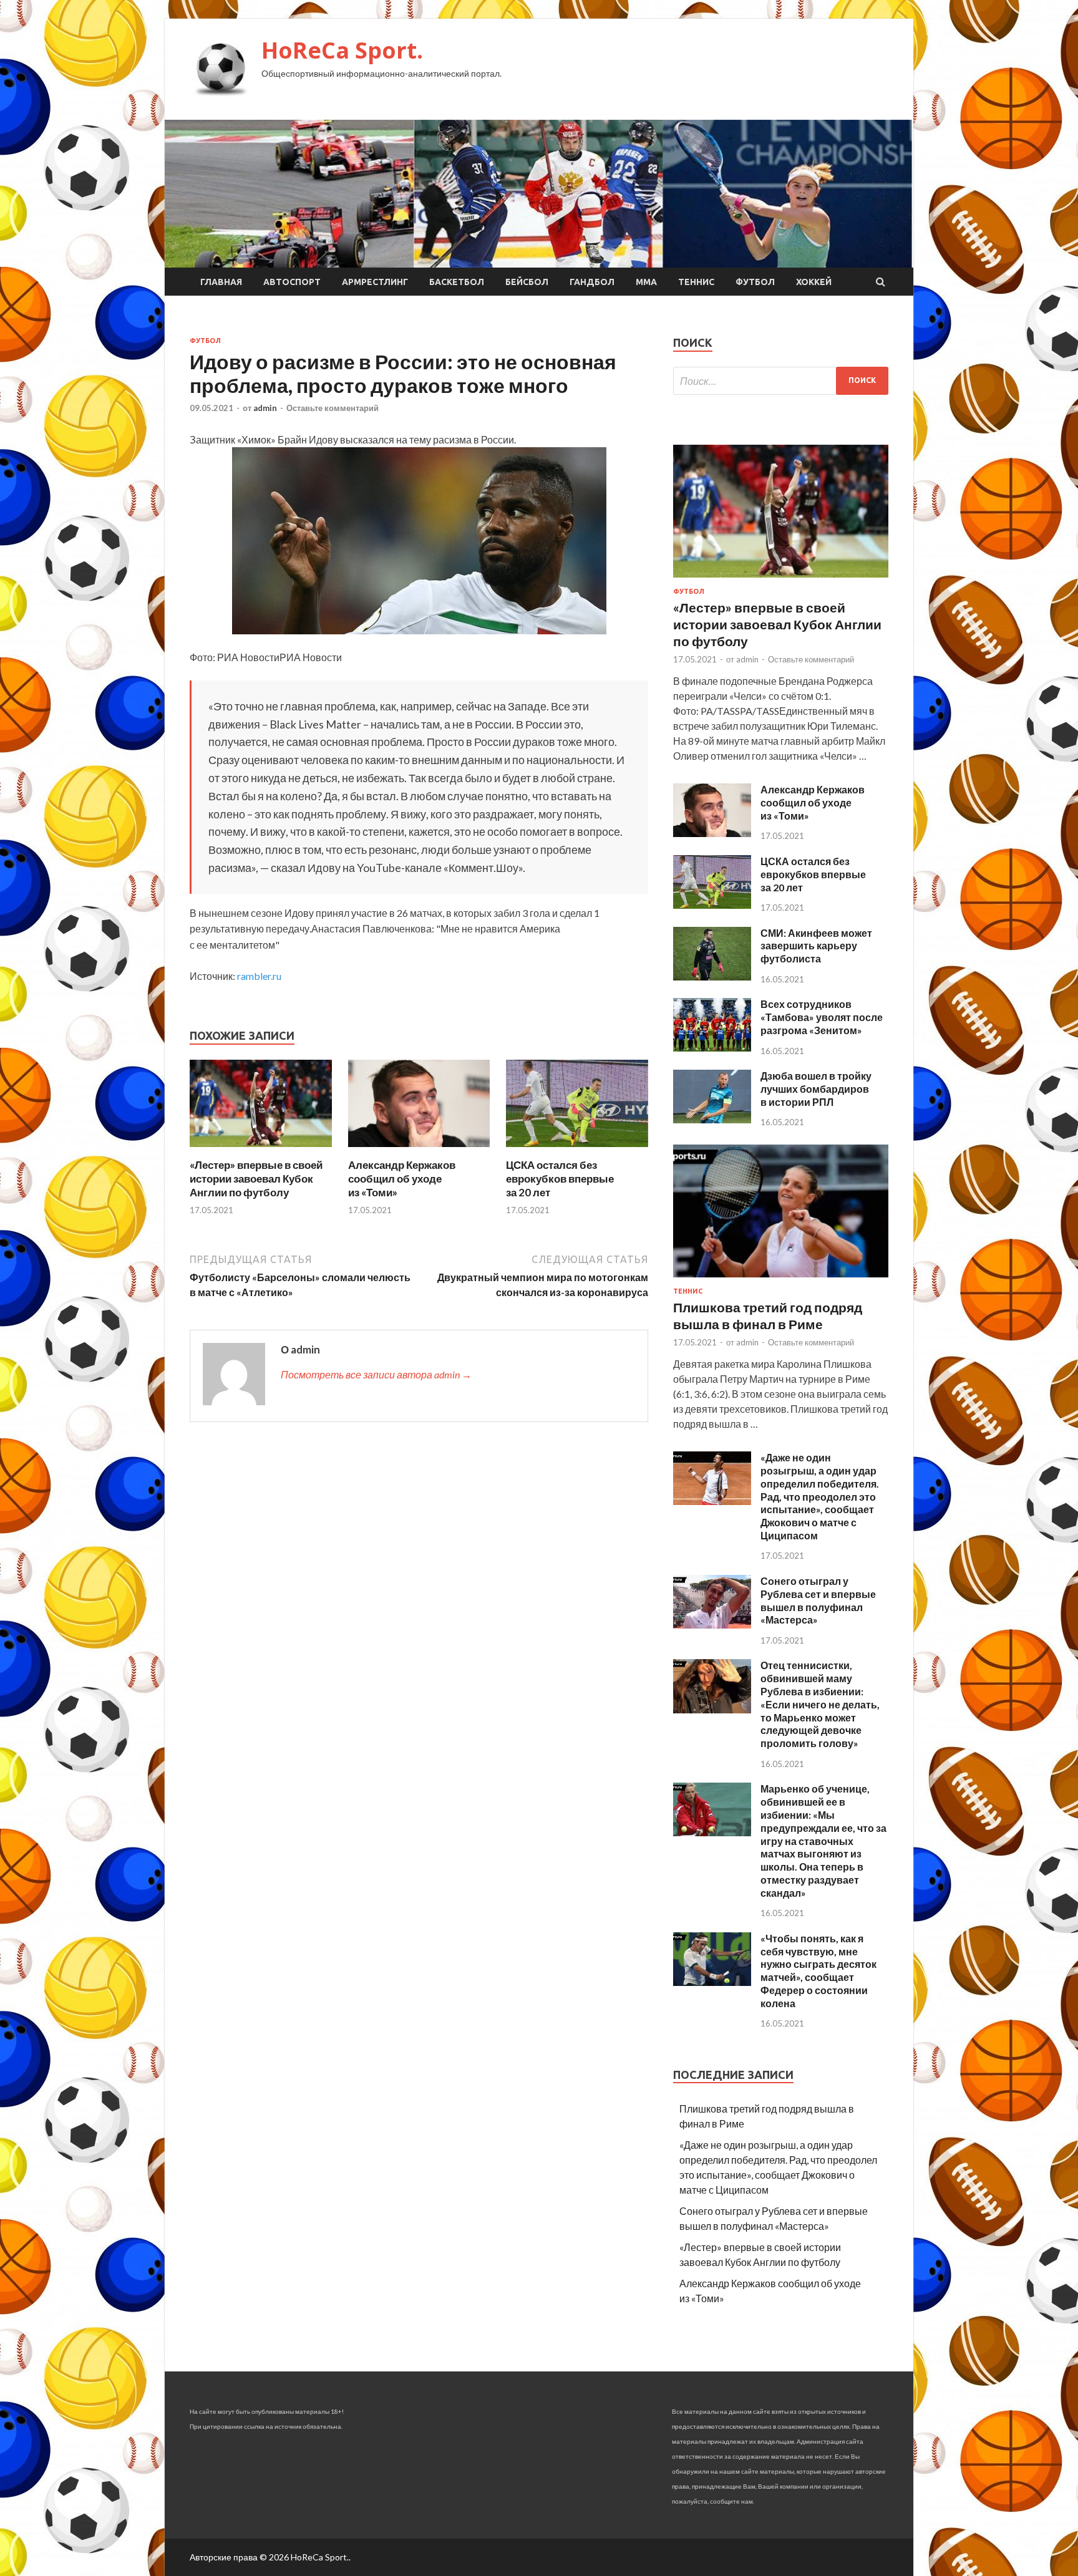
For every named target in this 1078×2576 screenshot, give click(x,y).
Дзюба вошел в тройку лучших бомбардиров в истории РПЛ (816, 1089)
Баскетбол (457, 282)
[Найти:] (781, 381)
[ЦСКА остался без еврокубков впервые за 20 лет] (577, 1150)
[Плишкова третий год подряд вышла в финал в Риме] (781, 1280)
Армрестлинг (375, 282)
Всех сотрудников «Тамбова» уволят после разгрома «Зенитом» (822, 1017)
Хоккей (814, 282)
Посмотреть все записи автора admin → (376, 1374)
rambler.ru (259, 976)
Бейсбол (527, 282)
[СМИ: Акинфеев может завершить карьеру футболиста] (712, 976)
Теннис (696, 282)
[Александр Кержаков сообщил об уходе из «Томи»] (419, 1150)
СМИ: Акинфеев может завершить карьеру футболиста (816, 946)
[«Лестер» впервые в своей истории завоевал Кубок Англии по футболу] (261, 1150)
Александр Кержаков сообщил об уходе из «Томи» (402, 1179)
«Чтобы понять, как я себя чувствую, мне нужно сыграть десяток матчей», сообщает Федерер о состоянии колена (818, 1971)
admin (265, 408)
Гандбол (592, 282)
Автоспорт (292, 282)
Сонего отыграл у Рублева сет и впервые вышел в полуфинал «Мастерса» (818, 1600)
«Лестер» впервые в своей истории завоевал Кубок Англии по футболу (256, 1179)
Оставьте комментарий (333, 408)
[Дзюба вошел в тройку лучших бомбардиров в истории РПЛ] (712, 1119)
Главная (221, 282)
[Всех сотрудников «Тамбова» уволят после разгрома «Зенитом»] (712, 1048)
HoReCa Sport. (342, 50)
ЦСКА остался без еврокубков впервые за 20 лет (560, 1179)
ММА (646, 282)
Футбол (755, 282)
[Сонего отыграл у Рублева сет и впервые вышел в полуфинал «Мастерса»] (712, 1625)
